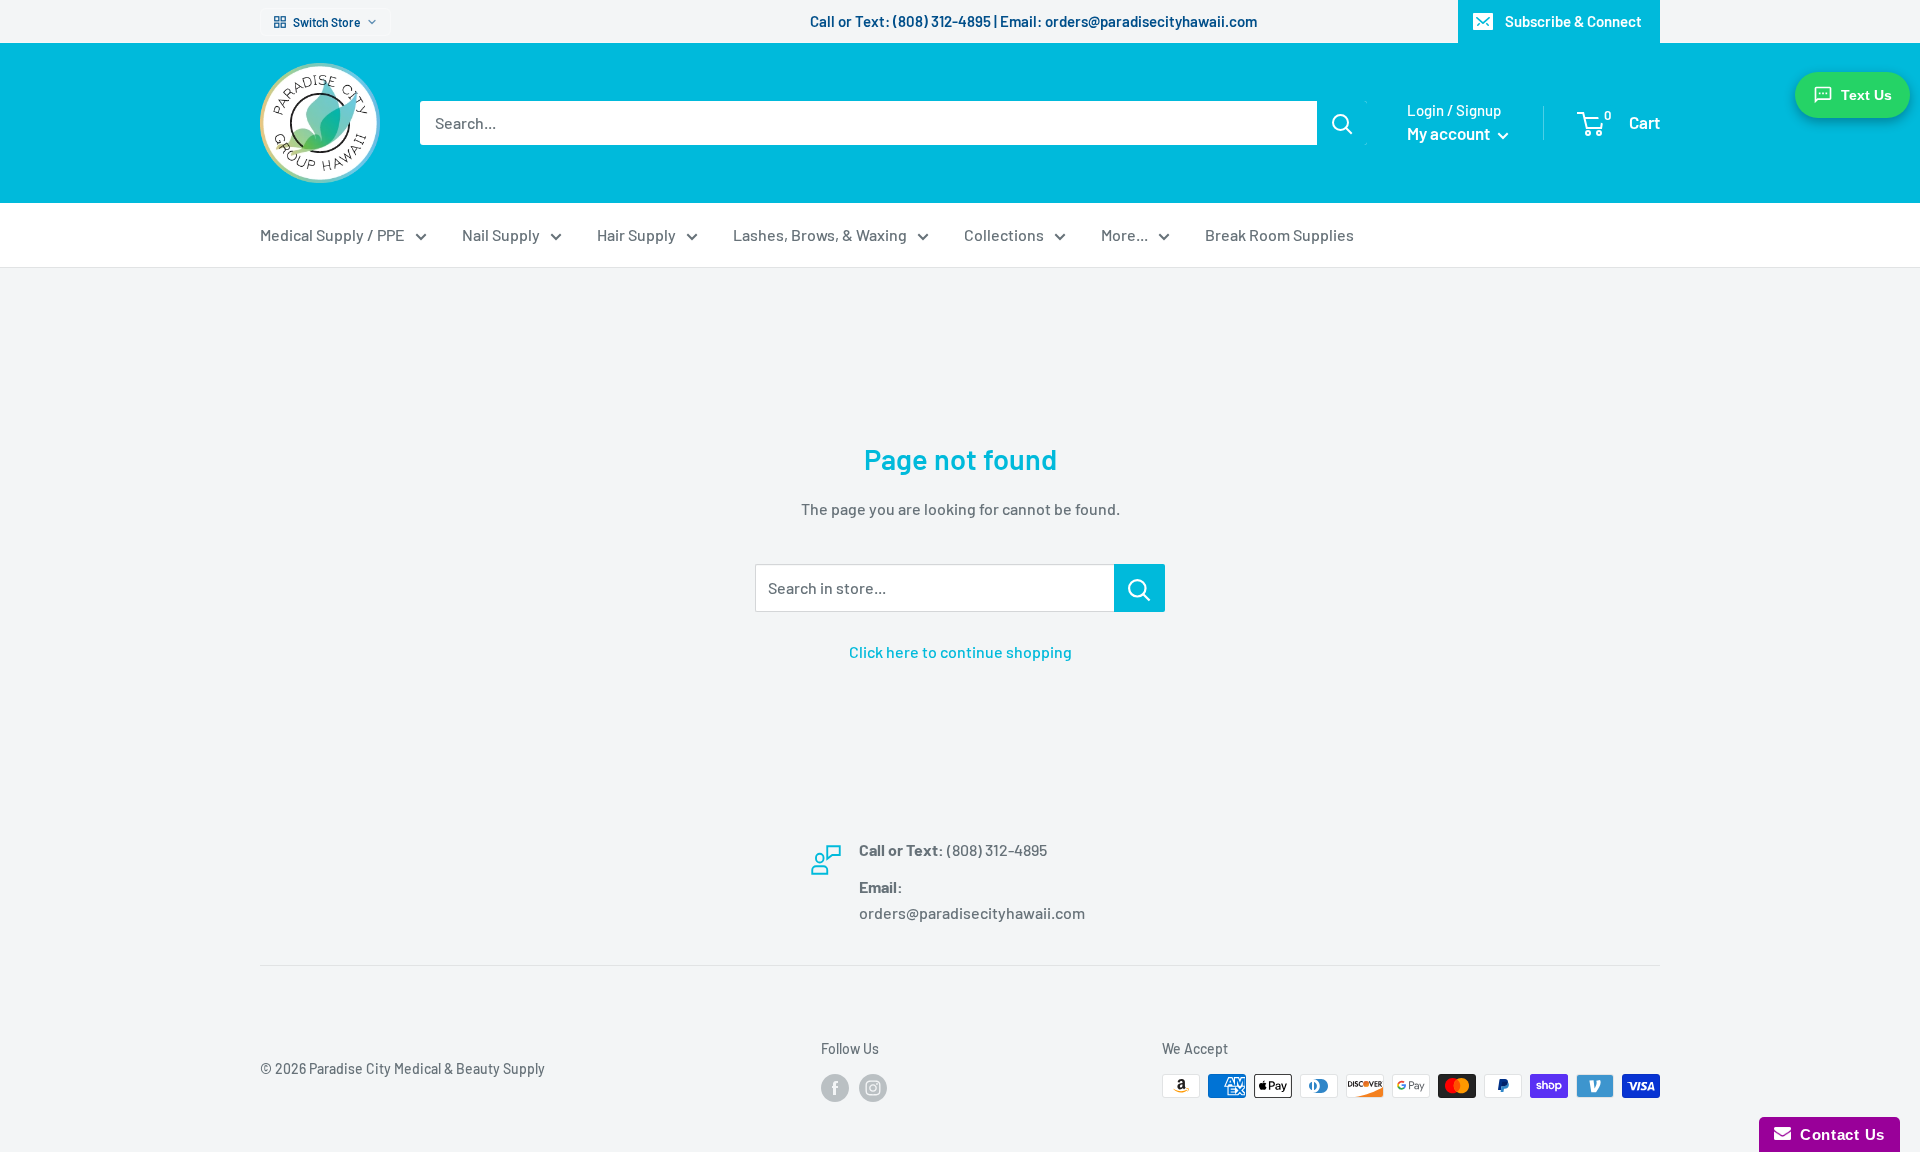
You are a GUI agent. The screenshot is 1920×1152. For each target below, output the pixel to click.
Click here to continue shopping (960, 651)
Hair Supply (636, 234)
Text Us (1866, 95)
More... (1124, 234)
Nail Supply (501, 234)
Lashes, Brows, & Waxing (820, 234)
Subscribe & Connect (1573, 21)
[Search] (1342, 123)
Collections (1004, 234)
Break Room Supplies (1279, 234)
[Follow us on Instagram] (873, 1088)
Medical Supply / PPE (332, 234)
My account (1450, 133)
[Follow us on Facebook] (835, 1088)
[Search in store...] (1139, 588)
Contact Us (1838, 1134)
